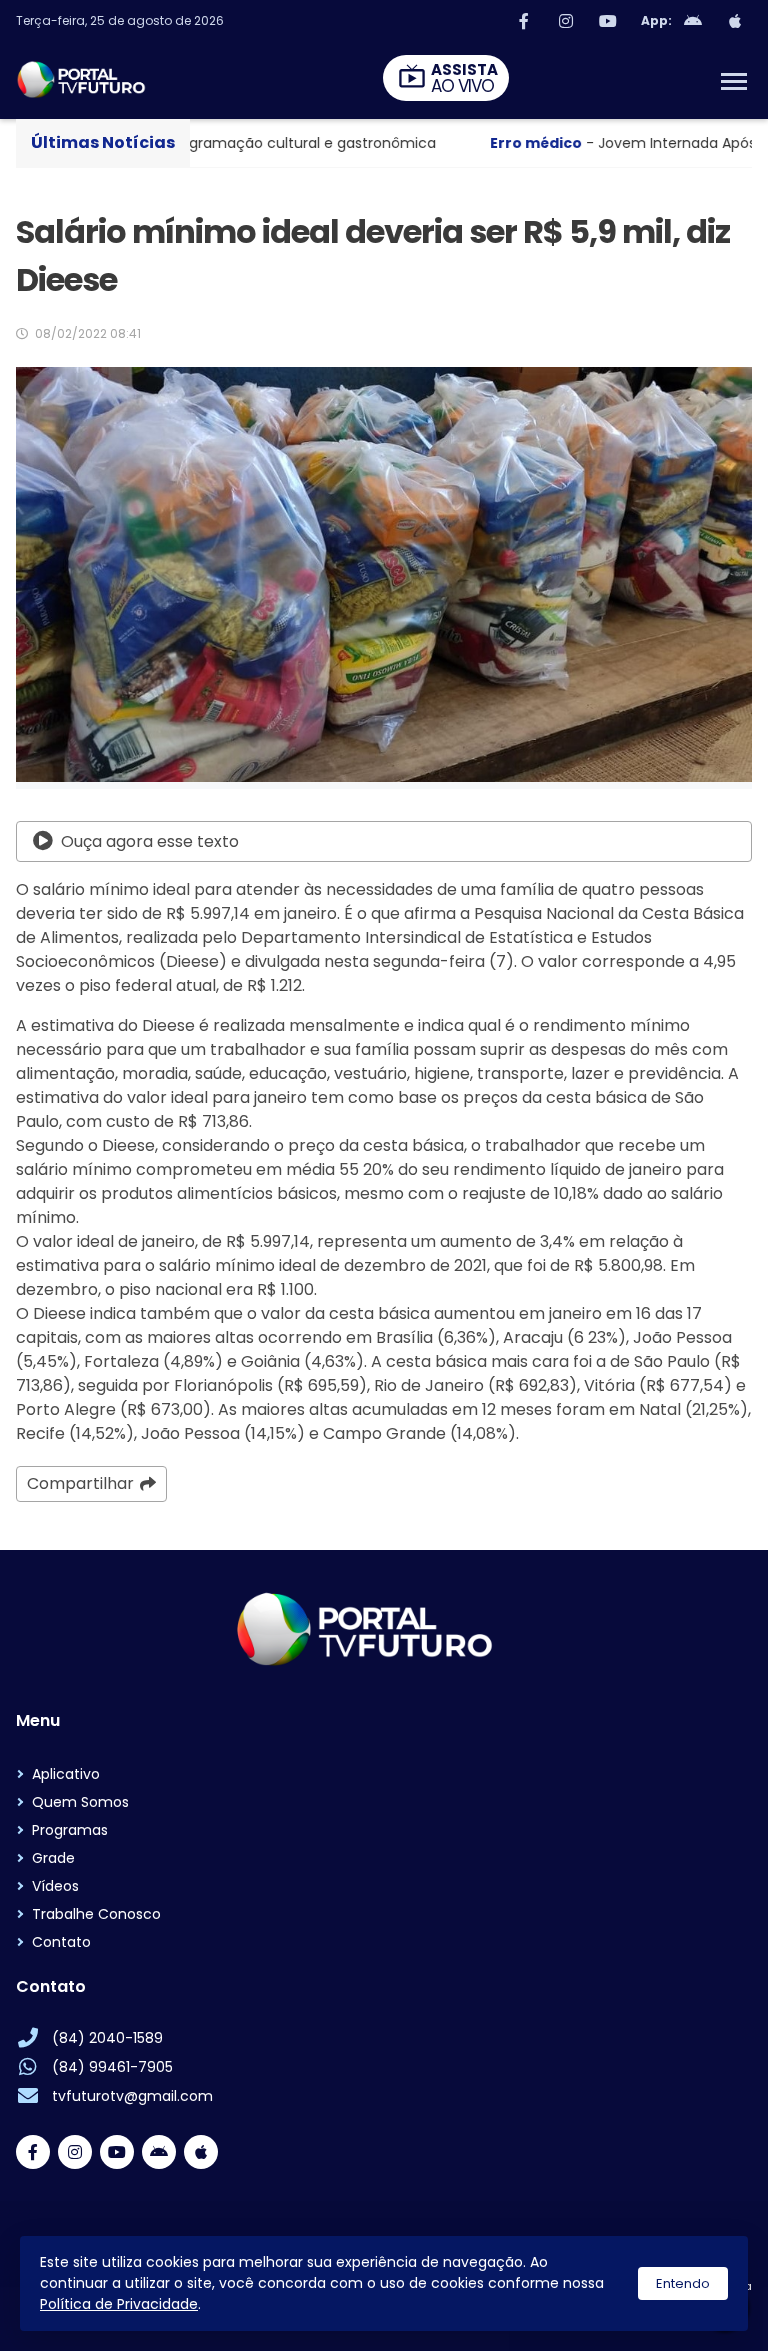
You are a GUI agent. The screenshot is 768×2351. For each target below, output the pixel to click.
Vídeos (55, 1886)
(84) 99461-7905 (112, 2067)
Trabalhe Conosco (96, 1914)
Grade (53, 1858)
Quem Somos (80, 1802)
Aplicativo (66, 1774)
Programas (70, 1830)
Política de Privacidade (119, 2304)
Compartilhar (80, 1483)
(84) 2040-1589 (107, 2038)
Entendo (683, 2283)
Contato (61, 1942)
